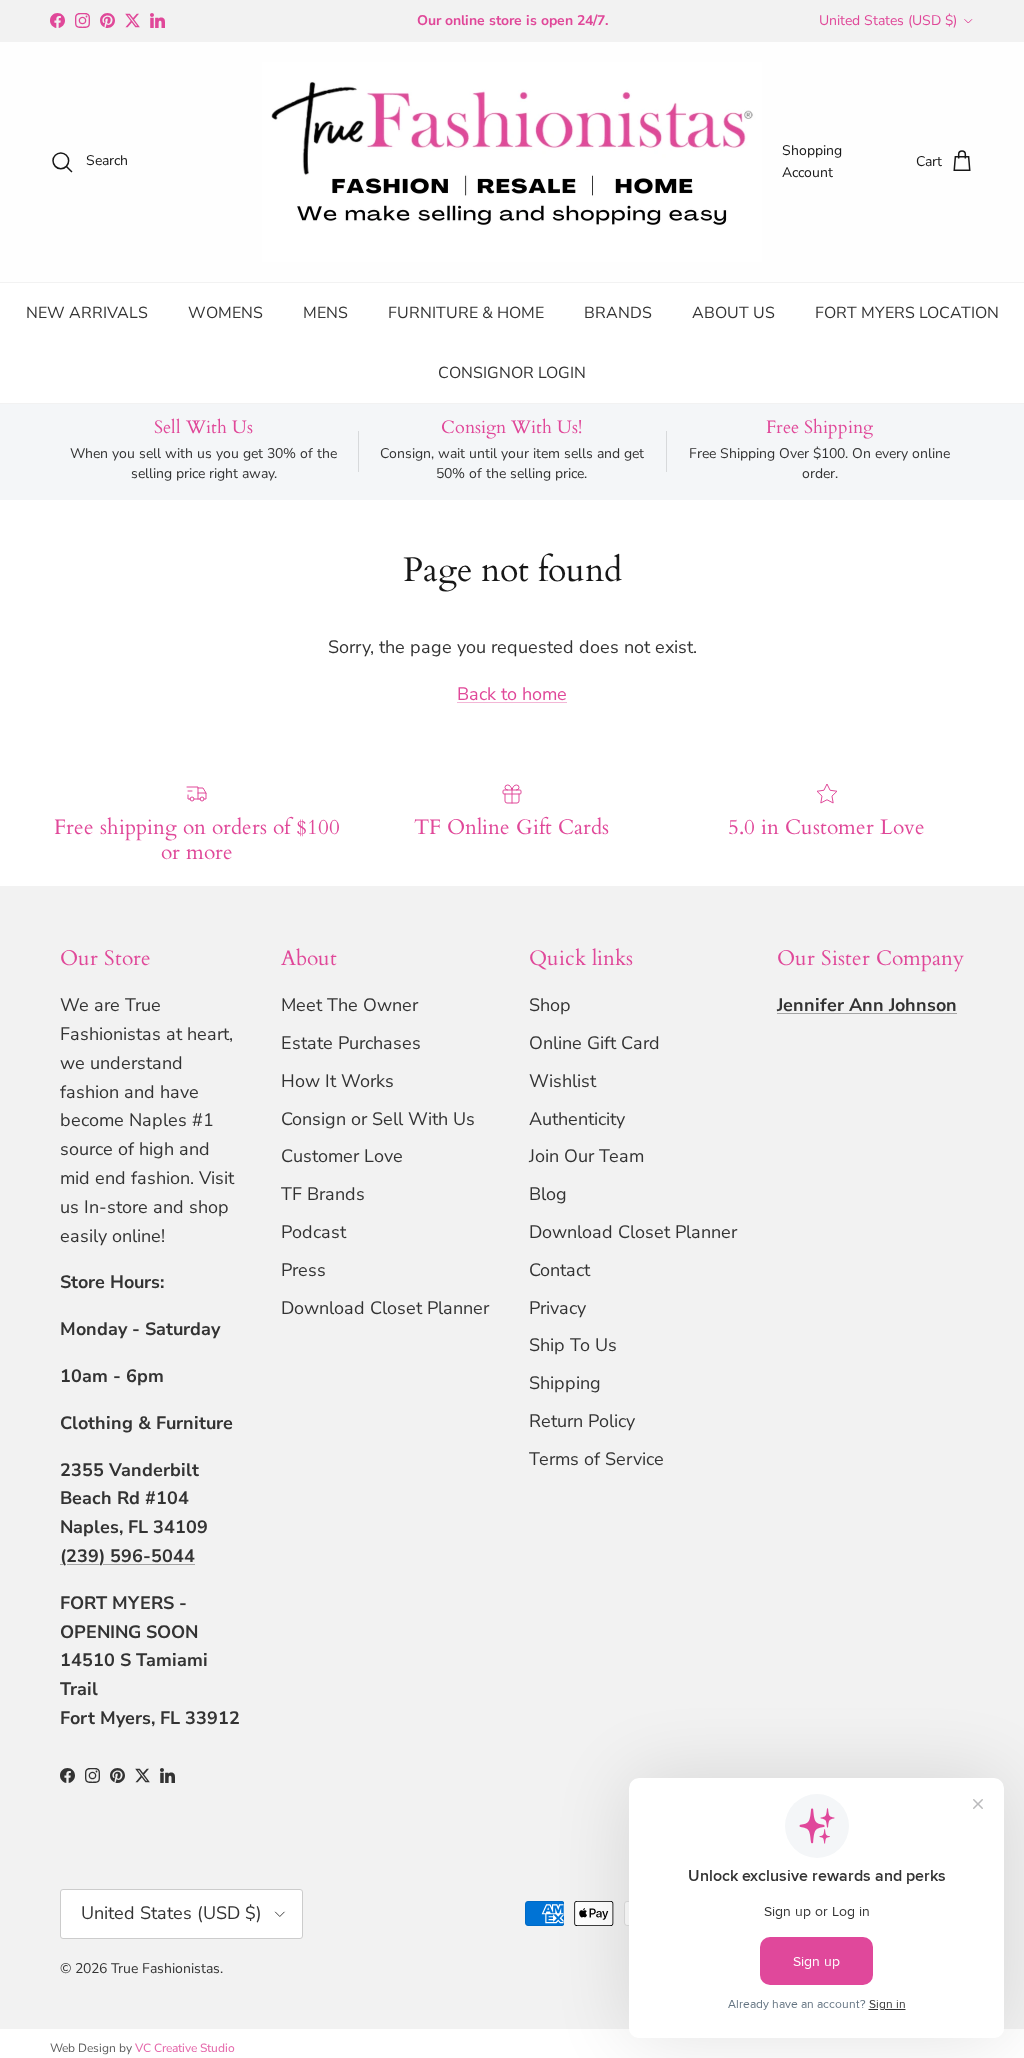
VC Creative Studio (185, 2048)
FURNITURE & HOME (466, 313)
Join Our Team (586, 1156)
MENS (325, 313)
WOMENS (225, 313)
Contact (559, 1270)
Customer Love (342, 1156)
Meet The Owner (349, 1005)
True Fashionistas (165, 1968)
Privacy (557, 1308)
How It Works (337, 1081)
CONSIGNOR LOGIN (512, 373)
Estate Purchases (351, 1043)
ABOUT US (733, 313)
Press (303, 1270)
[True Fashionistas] (512, 162)
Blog (548, 1194)
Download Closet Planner (385, 1308)
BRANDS (618, 313)
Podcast (313, 1232)
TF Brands (323, 1194)
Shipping (565, 1383)
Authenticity (577, 1119)
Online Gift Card (594, 1043)
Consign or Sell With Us (378, 1119)
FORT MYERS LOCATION (907, 313)
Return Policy (582, 1421)
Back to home (512, 694)
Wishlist (562, 1081)
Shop (550, 1005)
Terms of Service (596, 1459)
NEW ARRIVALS (87, 313)
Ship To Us (573, 1345)
